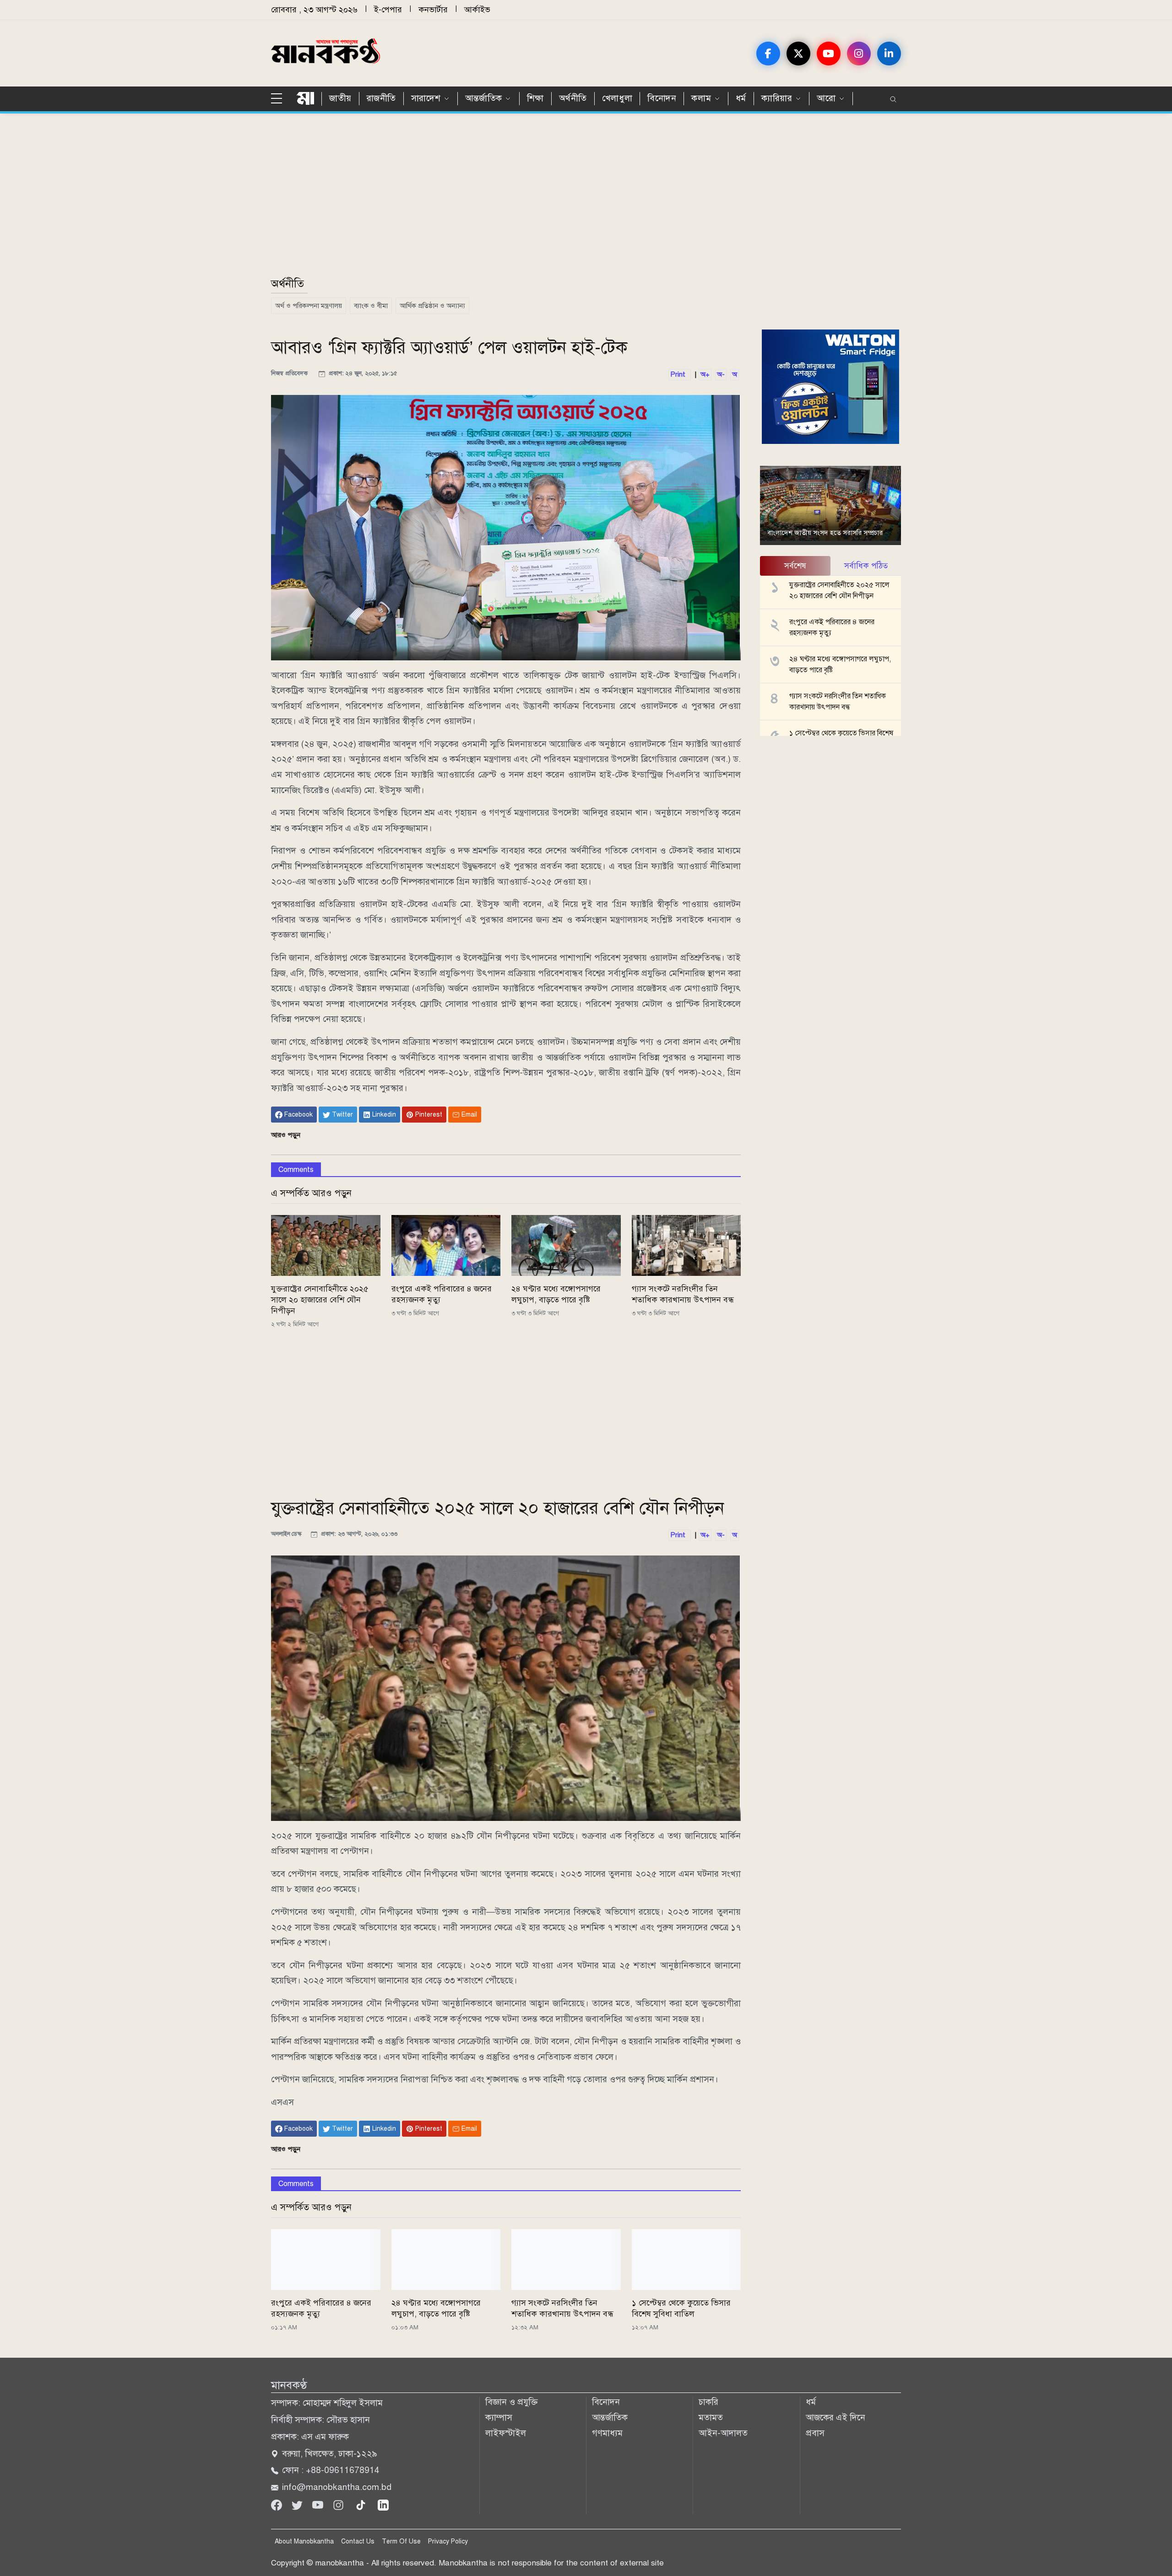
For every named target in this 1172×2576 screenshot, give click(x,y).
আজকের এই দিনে (836, 2417)
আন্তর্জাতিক (610, 2417)
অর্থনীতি (573, 98)
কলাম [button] (701, 98)
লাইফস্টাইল (506, 2433)
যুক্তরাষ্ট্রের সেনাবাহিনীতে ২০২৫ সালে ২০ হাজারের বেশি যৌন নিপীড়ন (320, 1300)
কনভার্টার (433, 10)
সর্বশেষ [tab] (795, 566)
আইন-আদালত (723, 2433)
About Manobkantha (304, 2541)
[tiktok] (362, 2504)
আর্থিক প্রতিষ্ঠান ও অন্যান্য (432, 306)
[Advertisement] (546, 200)
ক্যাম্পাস (499, 2417)
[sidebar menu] (280, 99)
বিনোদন (662, 98)
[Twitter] (298, 2504)
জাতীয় (340, 98)
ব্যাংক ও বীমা (371, 306)
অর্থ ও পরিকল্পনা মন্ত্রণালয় (309, 306)
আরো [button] (826, 98)
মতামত (711, 2417)
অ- (721, 374)
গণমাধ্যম (607, 2433)
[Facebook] (278, 2504)
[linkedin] (383, 2504)
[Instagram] (339, 2504)
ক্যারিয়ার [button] (777, 98)
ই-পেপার (388, 10)
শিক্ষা (535, 98)
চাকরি (708, 2402)
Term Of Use (401, 2541)
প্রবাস (815, 2433)
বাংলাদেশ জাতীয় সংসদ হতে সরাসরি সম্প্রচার (825, 533)
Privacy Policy (448, 2541)
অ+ (705, 374)
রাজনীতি (381, 98)
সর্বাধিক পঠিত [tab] (866, 566)
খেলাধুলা (617, 98)
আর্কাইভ (477, 10)
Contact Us (358, 2541)
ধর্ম (741, 98)
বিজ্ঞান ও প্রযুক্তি (512, 2402)
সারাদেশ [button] (426, 98)
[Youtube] (319, 2504)
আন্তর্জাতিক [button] (484, 98)
